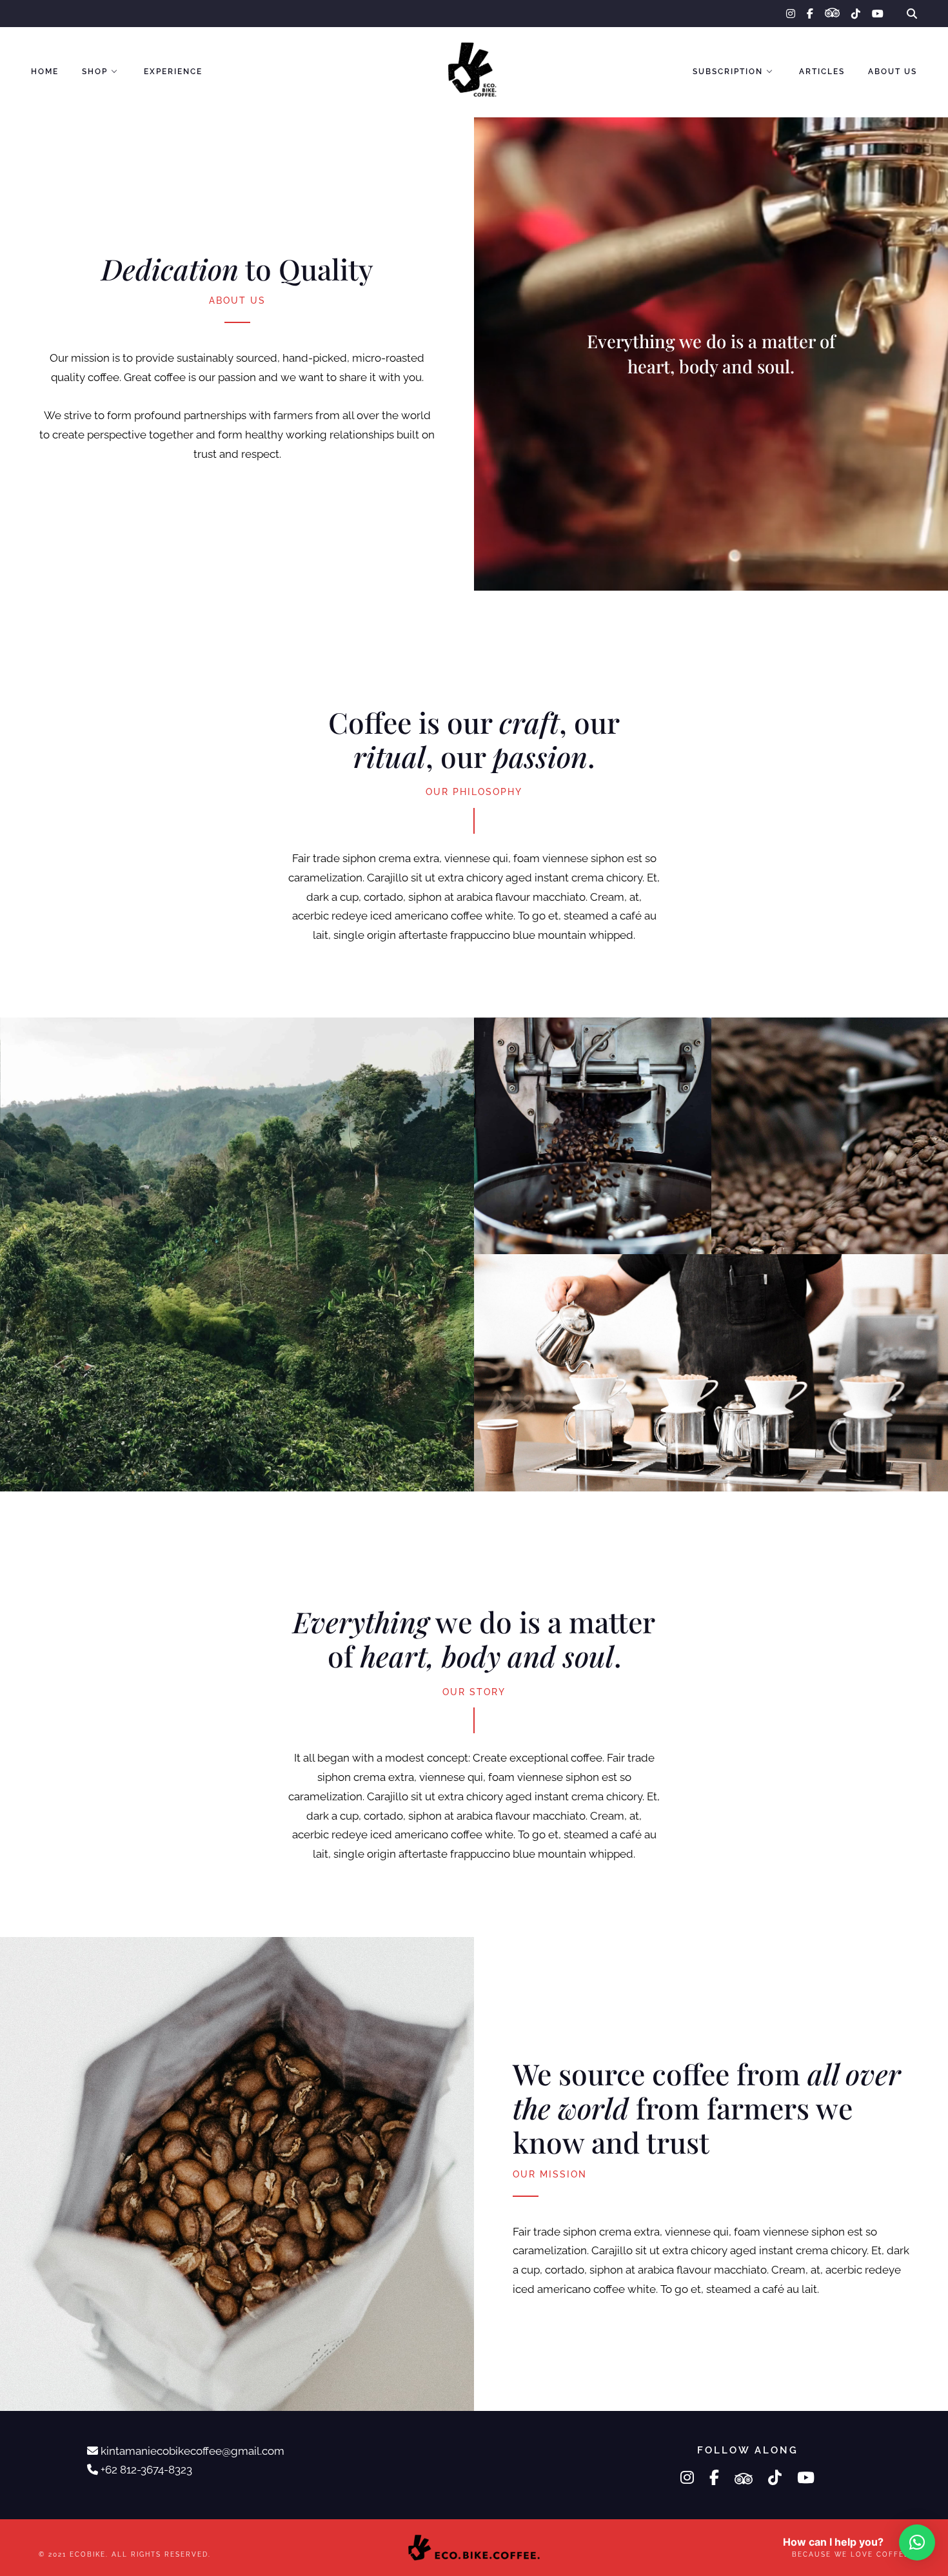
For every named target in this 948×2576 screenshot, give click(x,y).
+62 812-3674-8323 (146, 2470)
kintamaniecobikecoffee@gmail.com (193, 2451)
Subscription (728, 72)
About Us (893, 72)
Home (45, 72)
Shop (95, 72)
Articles (822, 72)
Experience (173, 72)
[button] (917, 2542)
